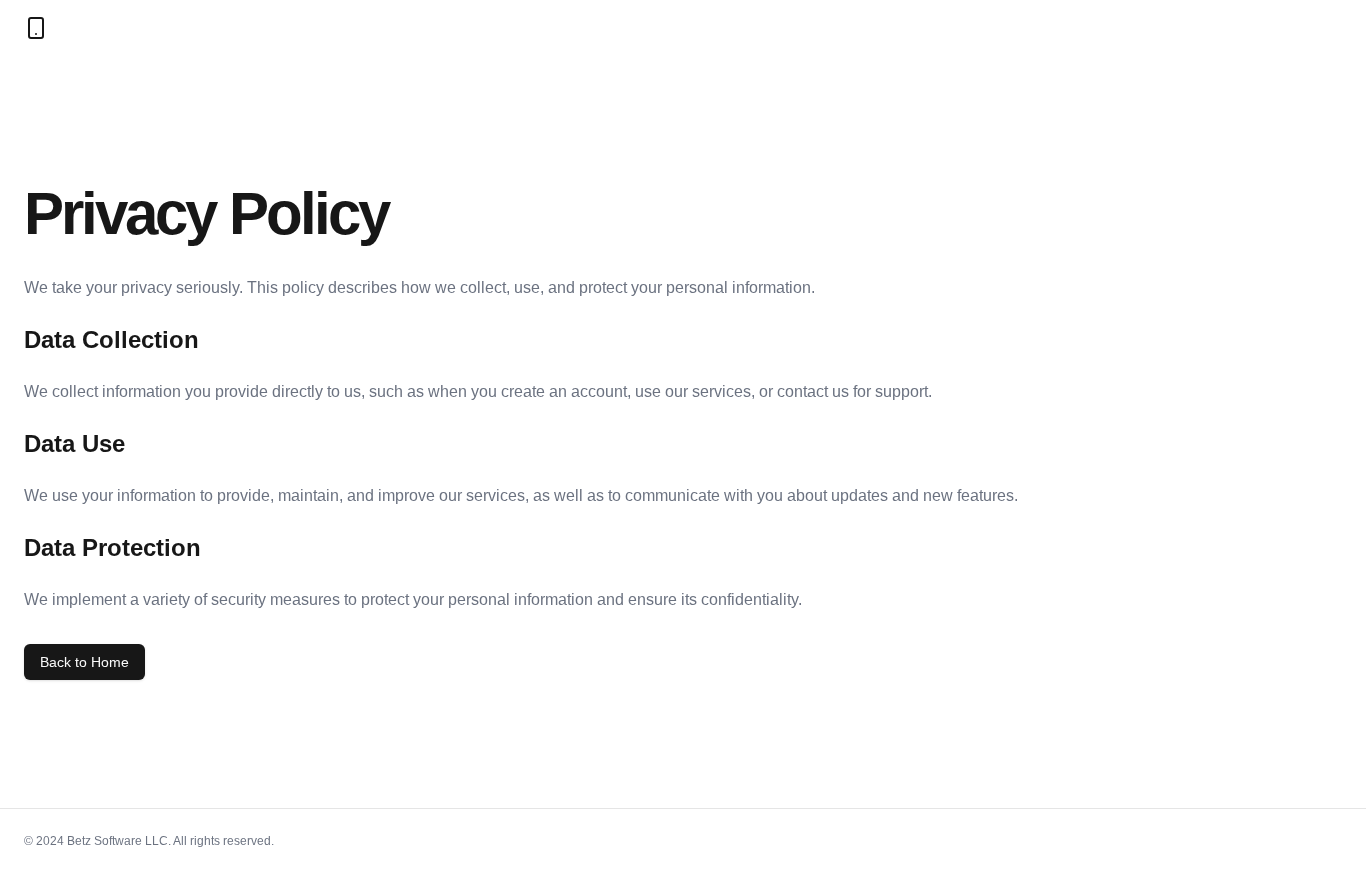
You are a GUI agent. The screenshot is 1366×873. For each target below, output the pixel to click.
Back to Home (84, 662)
